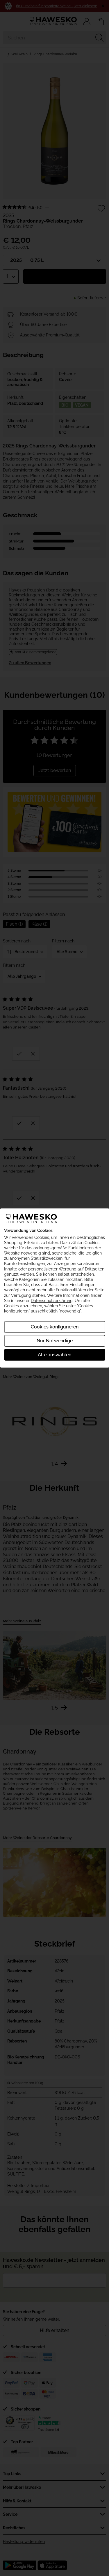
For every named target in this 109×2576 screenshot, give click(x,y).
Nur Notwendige (55, 1341)
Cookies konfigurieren (55, 1327)
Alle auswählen (54, 1355)
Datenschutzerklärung (52, 1301)
